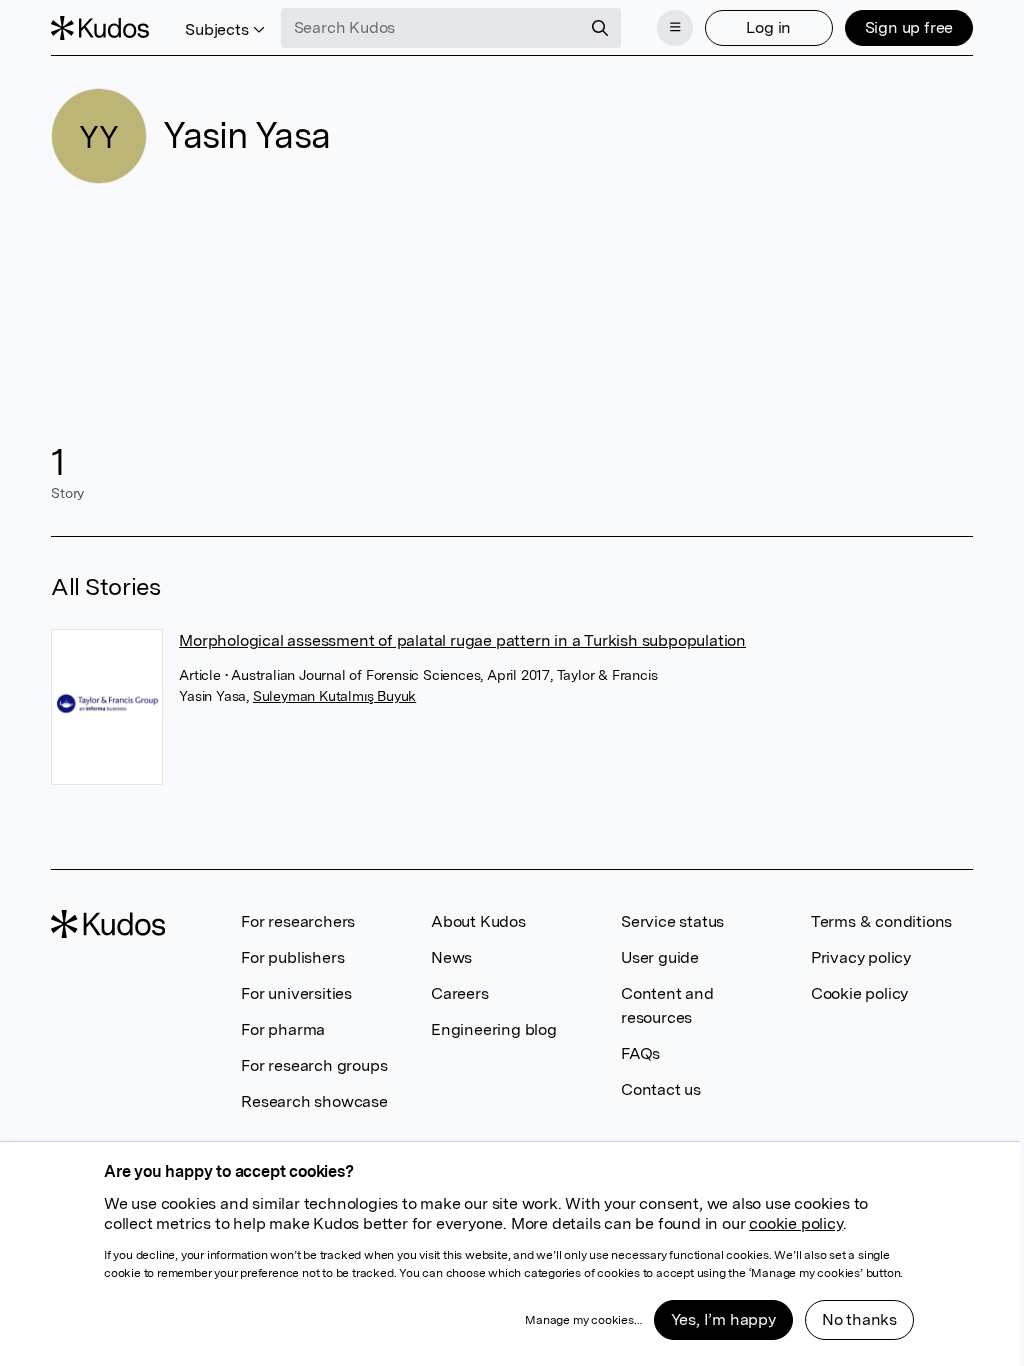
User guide (660, 957)
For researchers (298, 921)
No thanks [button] (859, 1319)
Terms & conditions (881, 921)
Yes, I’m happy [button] (723, 1319)
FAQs (640, 1053)
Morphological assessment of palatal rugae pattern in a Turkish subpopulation (462, 640)
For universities (296, 993)
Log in (768, 27)
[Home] (100, 28)
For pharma (283, 1029)
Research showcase (314, 1101)
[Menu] (675, 28)
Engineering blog (494, 1029)
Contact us (661, 1089)
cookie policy (795, 1223)
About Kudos (478, 921)
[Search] (600, 28)
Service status (672, 921)
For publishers (292, 957)
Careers (460, 993)
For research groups (314, 1065)
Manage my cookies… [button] (583, 1320)
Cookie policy (859, 993)
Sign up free (909, 27)
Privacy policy (861, 957)
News (451, 957)
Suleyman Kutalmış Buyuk (334, 696)
